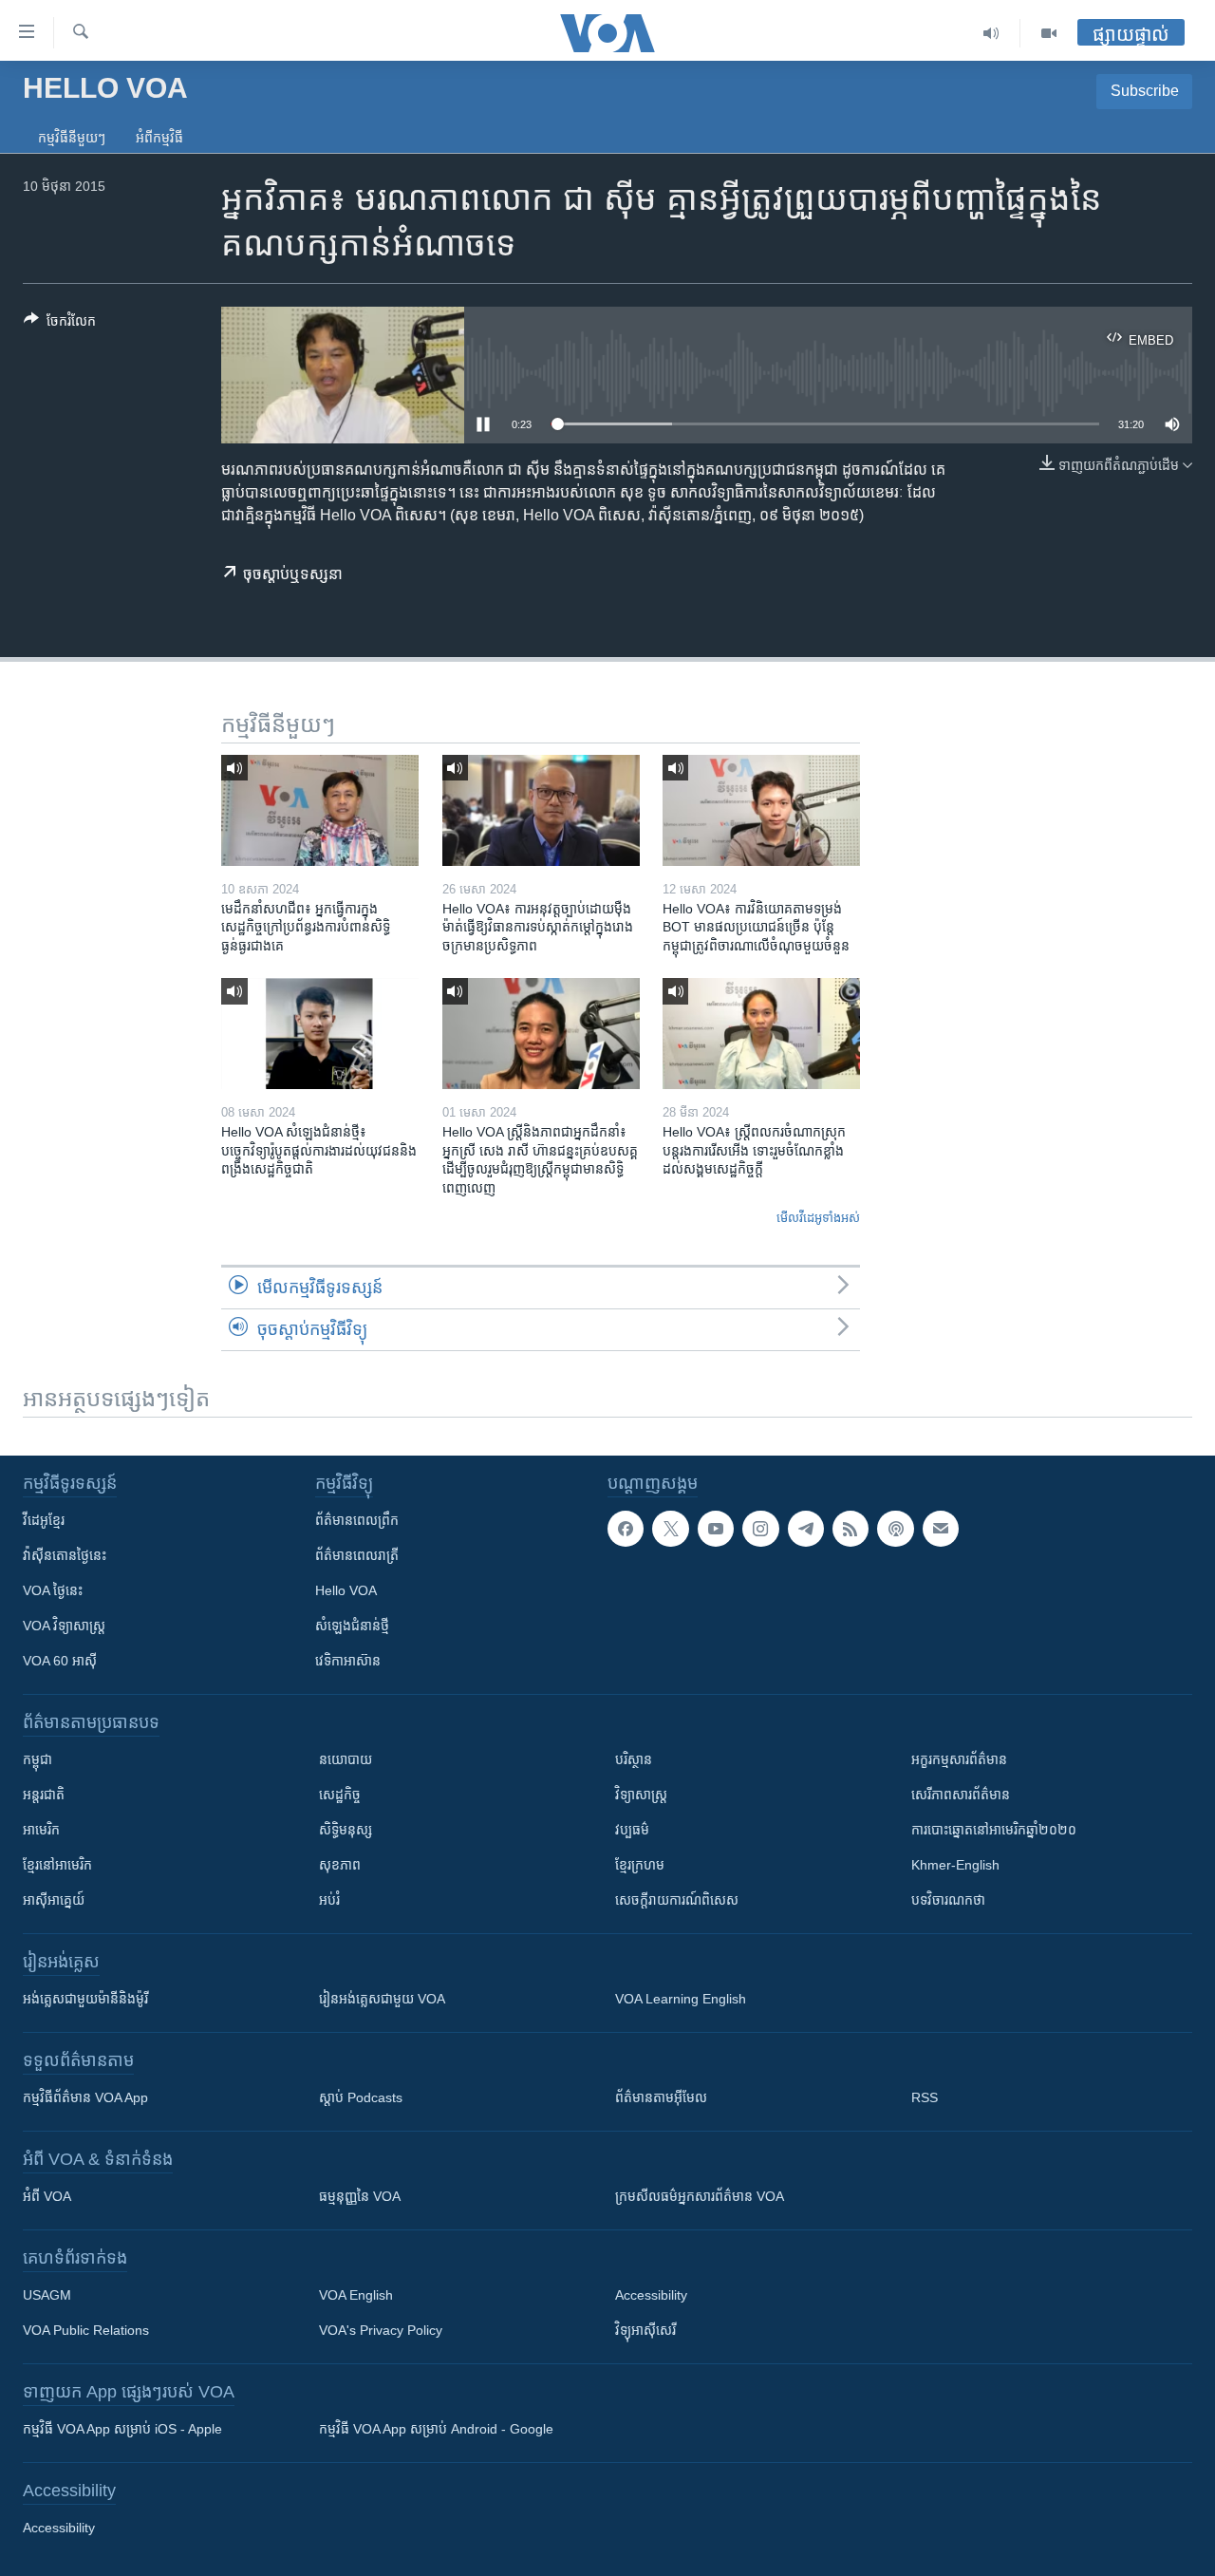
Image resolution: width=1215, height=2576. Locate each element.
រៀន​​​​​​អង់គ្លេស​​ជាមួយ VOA (382, 1999)
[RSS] (850, 1529)
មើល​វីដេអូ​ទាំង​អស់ (818, 1218)
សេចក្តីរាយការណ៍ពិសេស (677, 1900)
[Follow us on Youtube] (716, 1529)
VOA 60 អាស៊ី (60, 1661)
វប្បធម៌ (632, 1830)
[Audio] (991, 33)
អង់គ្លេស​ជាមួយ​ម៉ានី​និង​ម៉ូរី (85, 1999)
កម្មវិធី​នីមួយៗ (72, 138)
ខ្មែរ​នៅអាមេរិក (57, 1865)
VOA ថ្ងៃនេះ (53, 1590)
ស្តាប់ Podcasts (361, 2097)
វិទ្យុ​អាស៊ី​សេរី (645, 2330)
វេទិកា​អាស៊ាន (348, 1661)
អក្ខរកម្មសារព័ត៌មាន (959, 1759)
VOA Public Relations (86, 2330)
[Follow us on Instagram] (760, 1529)
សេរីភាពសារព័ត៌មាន (961, 1795)
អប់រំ (329, 1900)
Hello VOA (346, 1590)
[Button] (60, 324)
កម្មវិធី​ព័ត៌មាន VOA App (85, 2097)
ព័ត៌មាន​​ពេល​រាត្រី (357, 1555)
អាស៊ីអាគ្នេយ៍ (54, 1900)
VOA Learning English (681, 1999)
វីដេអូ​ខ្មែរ (44, 1520)
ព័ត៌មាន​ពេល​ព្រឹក (357, 1520)
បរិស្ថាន (634, 1759)
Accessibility (651, 2295)
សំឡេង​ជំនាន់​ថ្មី (352, 1626)
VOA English (356, 2295)
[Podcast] (895, 1529)
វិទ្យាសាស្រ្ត (641, 1795)
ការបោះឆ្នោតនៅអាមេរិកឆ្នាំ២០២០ (994, 1830)
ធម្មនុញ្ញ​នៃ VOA (360, 2196)
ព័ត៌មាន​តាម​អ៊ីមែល (661, 2097)
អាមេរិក (41, 1830)
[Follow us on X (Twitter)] (670, 1529)
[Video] (1049, 33)
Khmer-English (955, 1865)
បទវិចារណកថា (948, 1900)
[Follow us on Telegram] (806, 1529)
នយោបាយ (346, 1759)
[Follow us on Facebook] (626, 1529)
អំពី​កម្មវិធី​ (159, 138)
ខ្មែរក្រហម (640, 1865)
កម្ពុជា (37, 1759)
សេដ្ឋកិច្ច (340, 1795)
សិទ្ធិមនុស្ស (346, 1830)
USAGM (47, 2295)
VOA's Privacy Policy (381, 2330)
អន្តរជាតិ (44, 1795)
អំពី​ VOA (47, 2196)
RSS (925, 2097)
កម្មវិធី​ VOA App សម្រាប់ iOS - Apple (122, 2429)
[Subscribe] (941, 1529)
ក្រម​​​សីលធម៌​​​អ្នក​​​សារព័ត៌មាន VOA (700, 2196)
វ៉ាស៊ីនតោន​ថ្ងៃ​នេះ (65, 1555)
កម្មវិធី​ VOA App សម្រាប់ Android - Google (436, 2429)
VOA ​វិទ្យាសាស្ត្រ (64, 1626)
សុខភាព (340, 1865)
